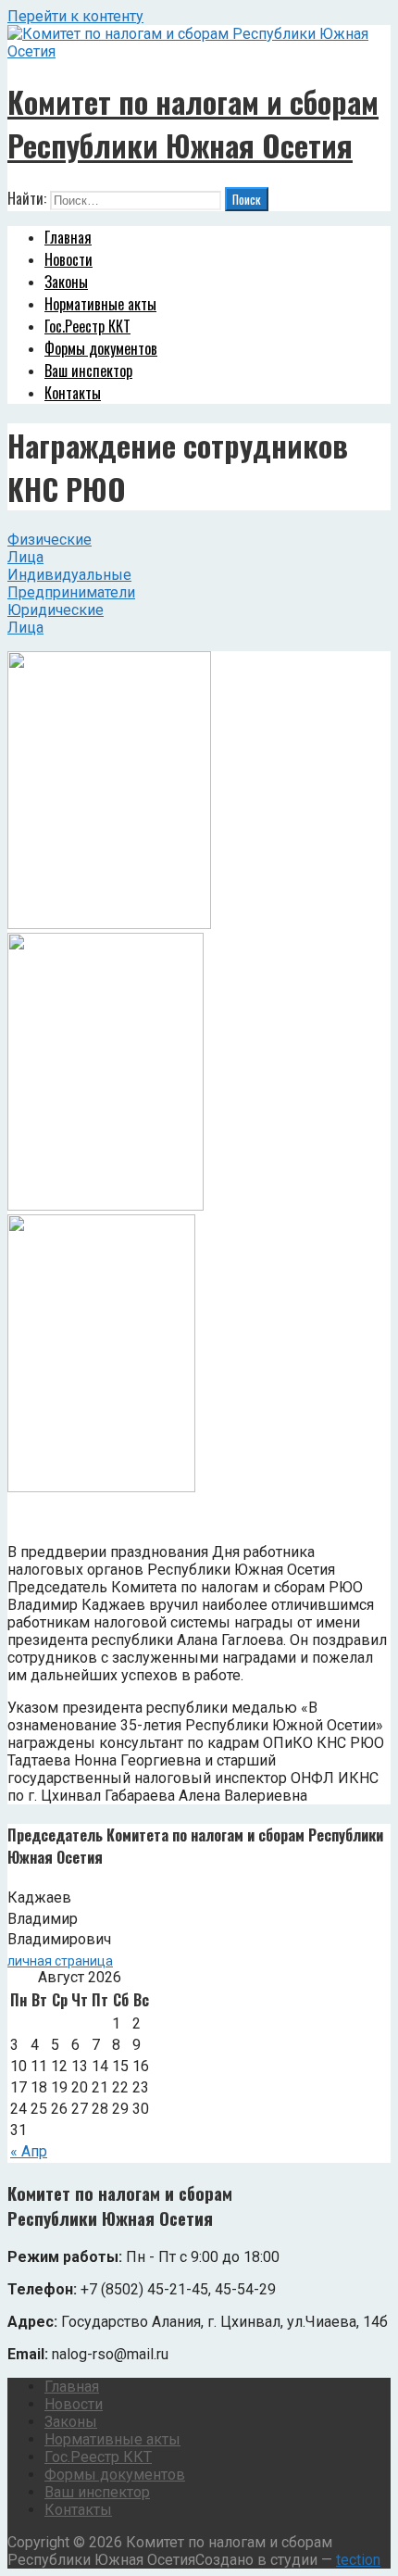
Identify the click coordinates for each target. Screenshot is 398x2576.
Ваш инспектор (88, 371)
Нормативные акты (100, 304)
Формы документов (101, 348)
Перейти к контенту (75, 16)
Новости (68, 259)
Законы (66, 282)
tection (358, 2560)
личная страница (60, 1961)
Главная (68, 237)
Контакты (73, 393)
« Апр (29, 2151)
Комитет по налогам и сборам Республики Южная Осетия (193, 123)
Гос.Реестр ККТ (87, 326)
